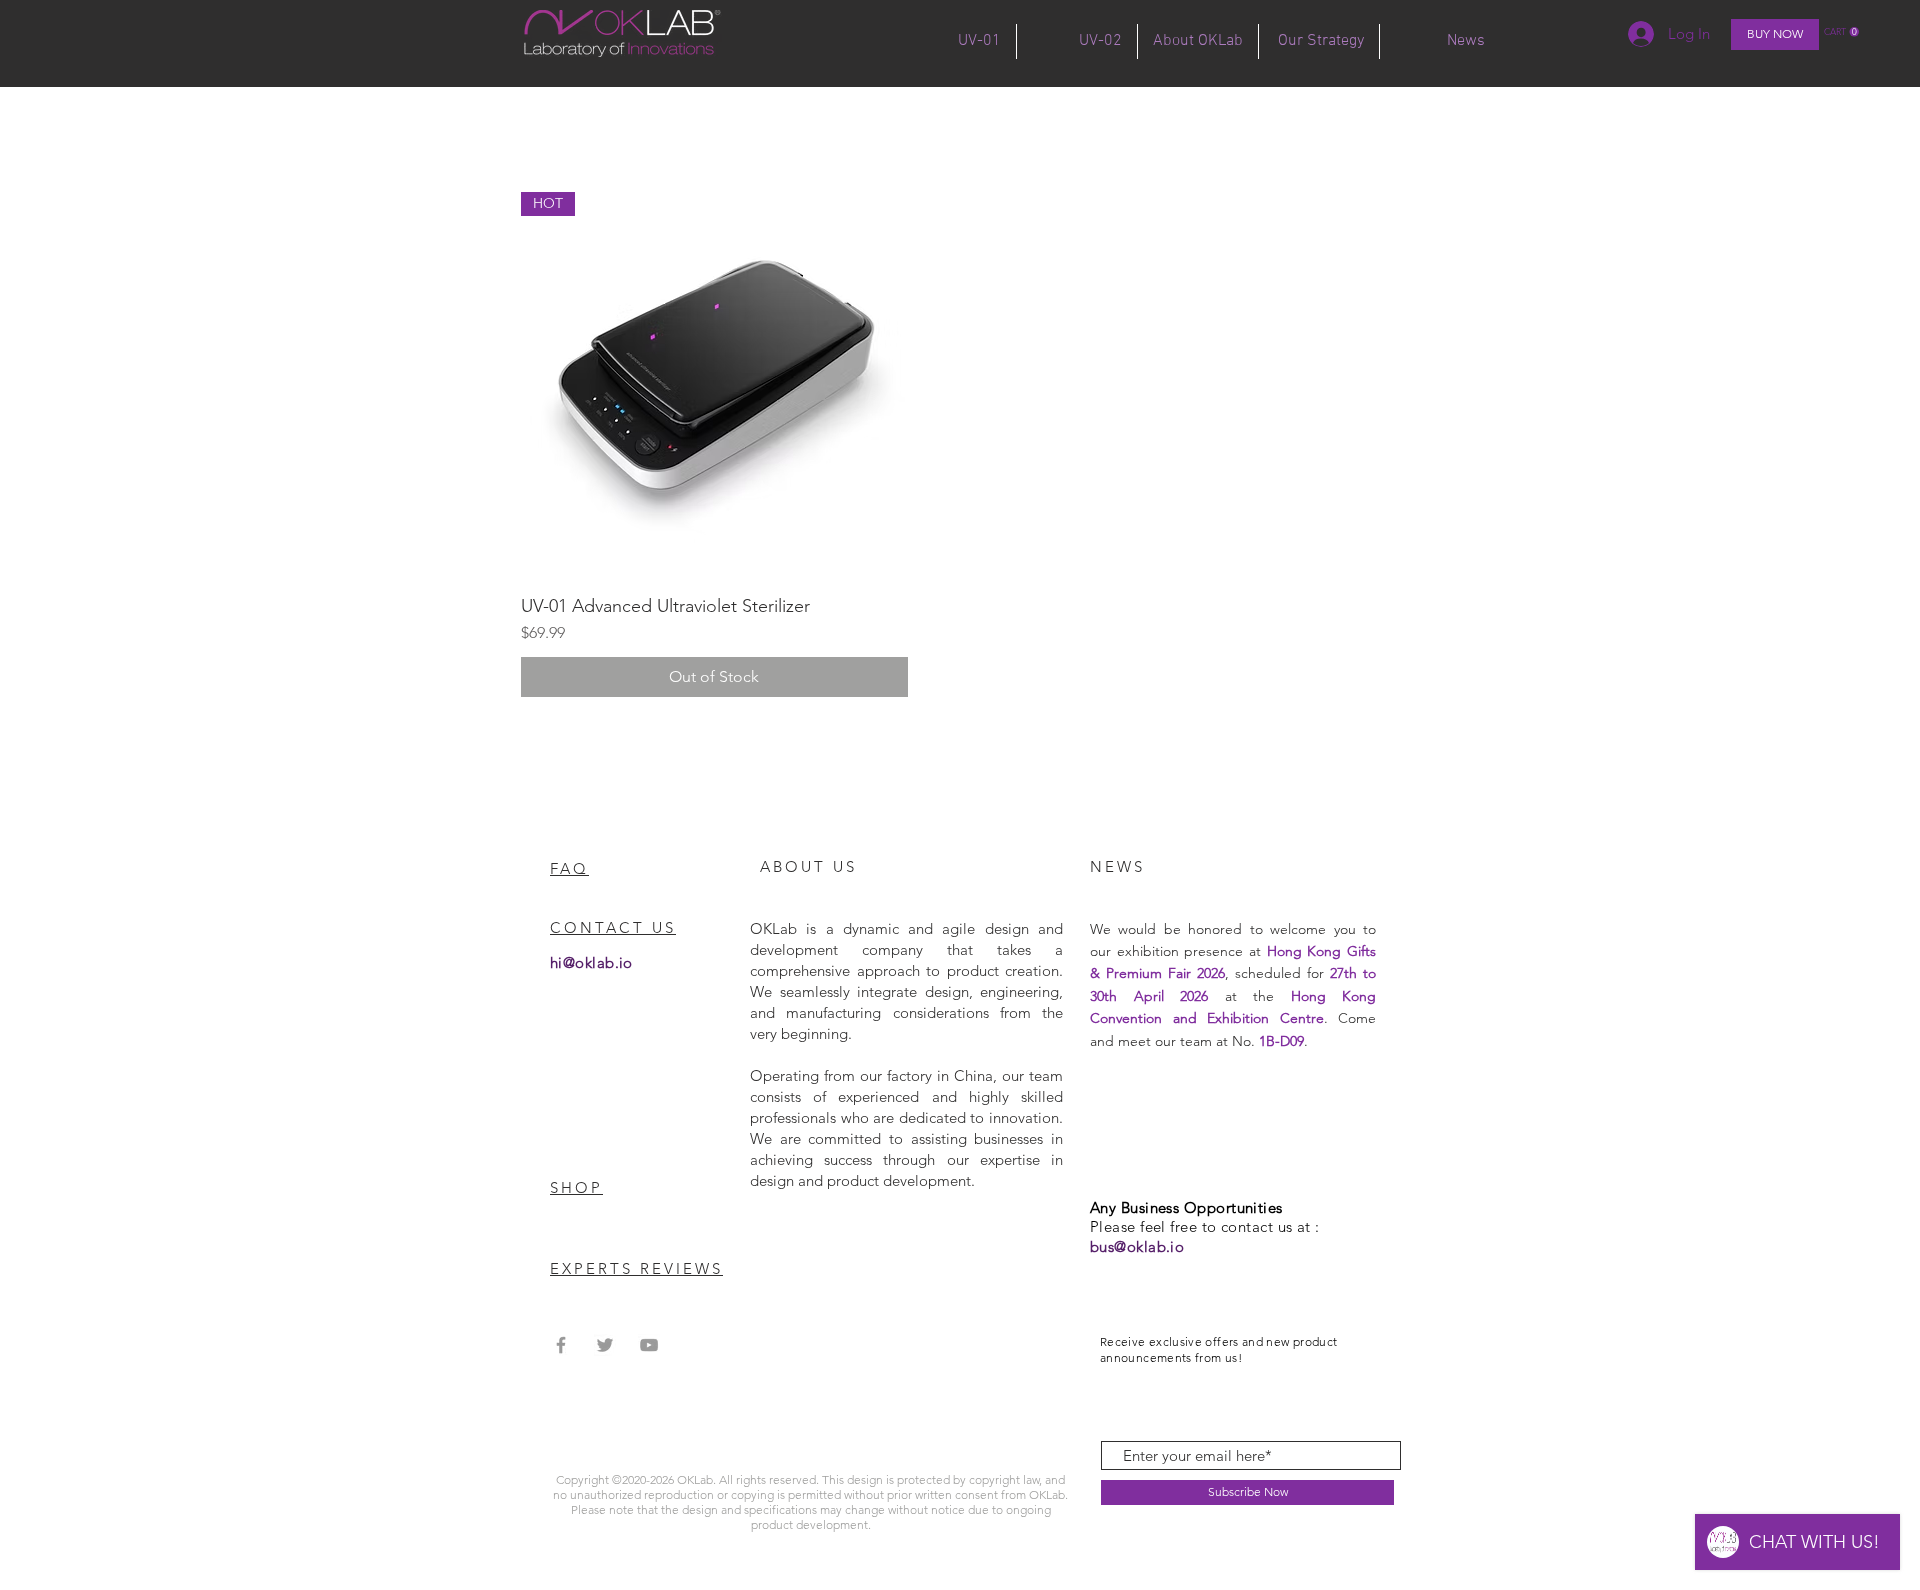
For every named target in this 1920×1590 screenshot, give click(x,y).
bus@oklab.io (1137, 1246)
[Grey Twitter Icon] (605, 1345)
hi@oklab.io (591, 962)
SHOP (576, 1187)
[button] (1841, 32)
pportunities (1239, 1207)
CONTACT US (613, 927)
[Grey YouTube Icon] (649, 1345)
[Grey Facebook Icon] (561, 1345)
